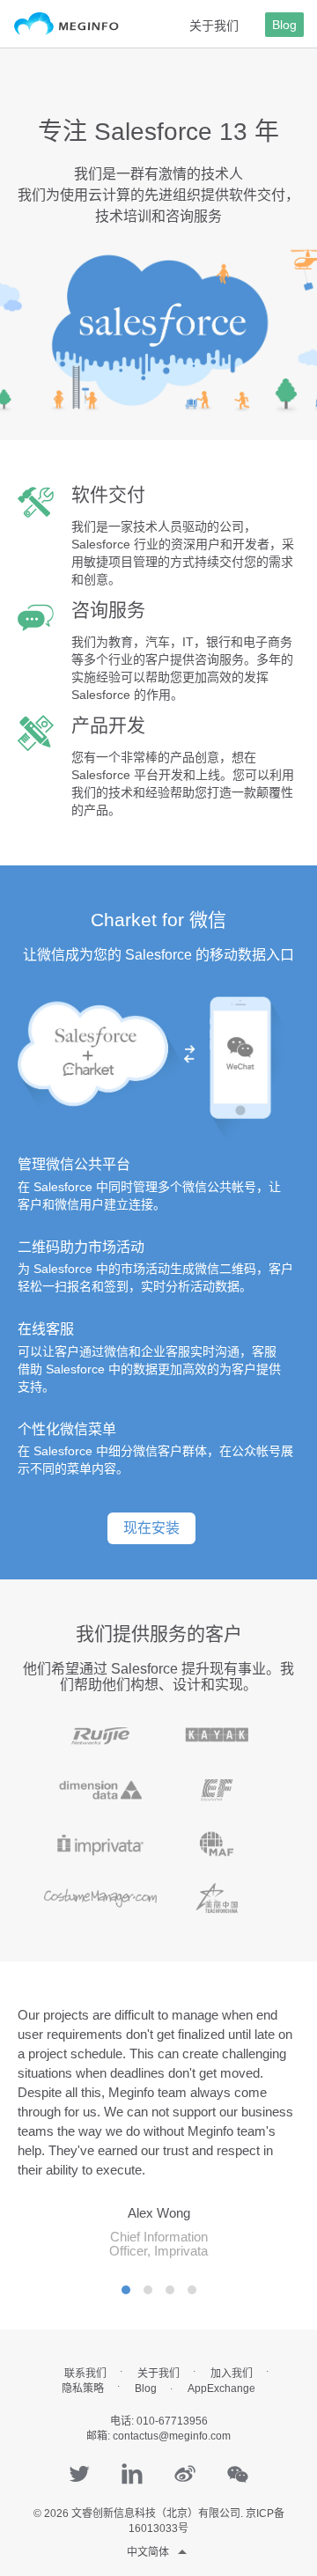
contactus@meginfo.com (172, 2436)
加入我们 (232, 2374)
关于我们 (214, 26)
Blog (284, 25)
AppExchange (221, 2388)
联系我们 (85, 2374)
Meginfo (66, 24)
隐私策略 (83, 2388)
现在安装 (151, 1528)
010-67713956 (172, 2421)
